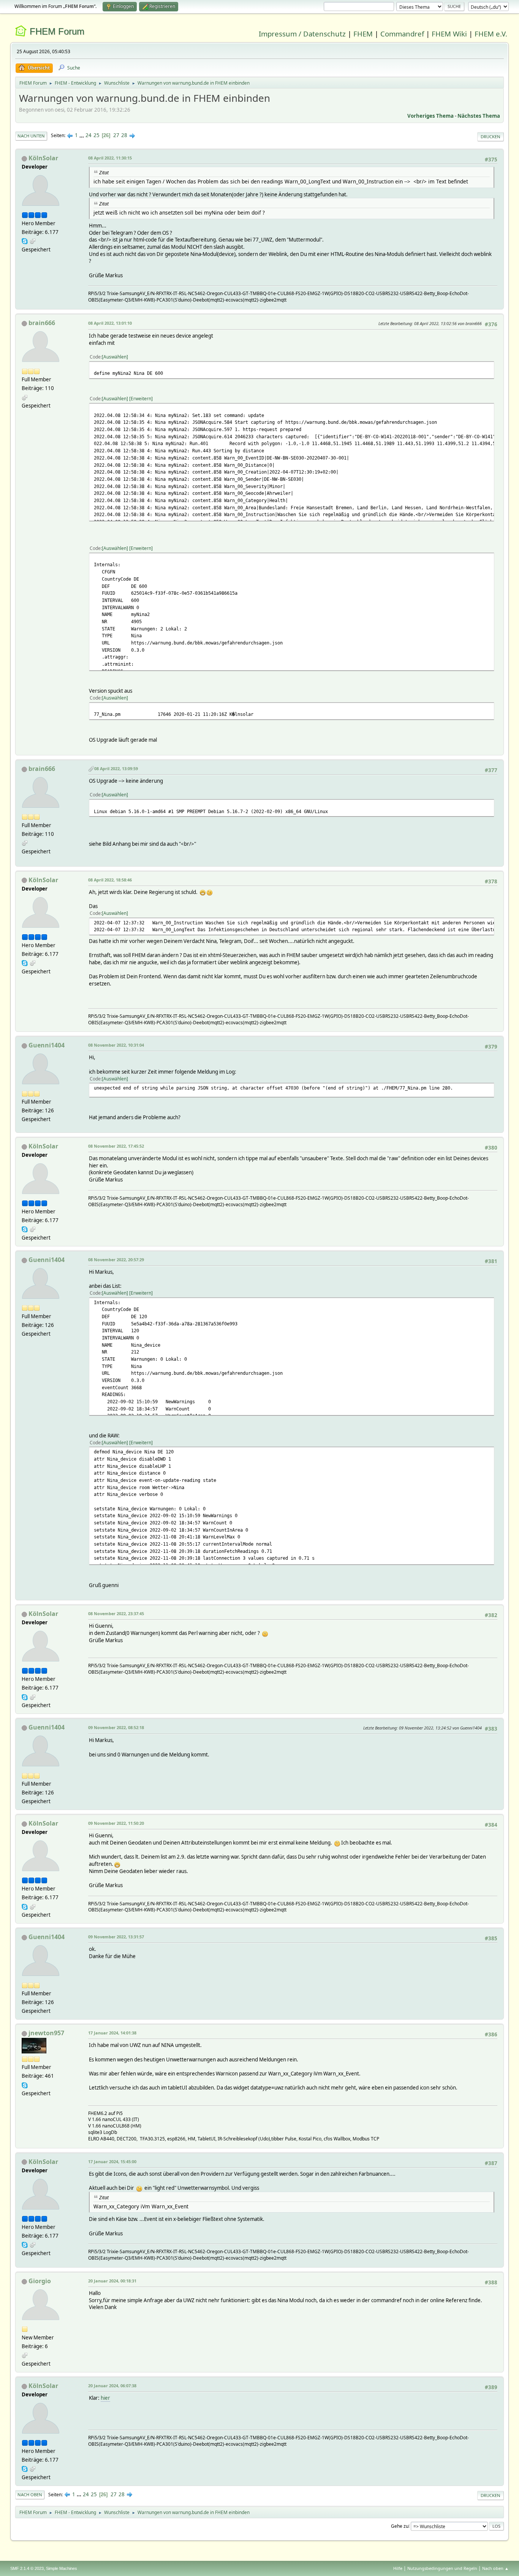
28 (124, 135)
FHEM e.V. (491, 34)
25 (97, 135)
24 (89, 135)
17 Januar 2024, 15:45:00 (112, 2161)
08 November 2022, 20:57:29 (116, 1260)
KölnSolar (43, 158)
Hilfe (398, 2568)
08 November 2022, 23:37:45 (116, 1613)
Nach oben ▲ (495, 2568)
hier (105, 2398)
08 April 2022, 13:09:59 (116, 768)
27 (116, 135)
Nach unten (31, 136)
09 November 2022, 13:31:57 (116, 1937)
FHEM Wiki (449, 34)
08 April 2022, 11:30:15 (110, 158)
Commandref (402, 34)
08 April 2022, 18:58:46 (110, 880)
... (82, 135)
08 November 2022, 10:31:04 (116, 1045)
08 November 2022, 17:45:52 (116, 1146)
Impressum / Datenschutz (302, 34)
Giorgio (40, 2281)
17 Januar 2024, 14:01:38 (112, 2033)
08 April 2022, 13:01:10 (110, 323)
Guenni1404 (47, 1045)
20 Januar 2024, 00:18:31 (112, 2281)
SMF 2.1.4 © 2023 (27, 2568)
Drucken (491, 137)
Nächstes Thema (479, 116)
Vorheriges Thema (430, 116)
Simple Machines (62, 2568)
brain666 (42, 323)
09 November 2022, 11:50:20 (116, 1823)
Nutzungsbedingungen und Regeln (442, 2568)
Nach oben (30, 2495)
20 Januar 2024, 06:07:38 (112, 2386)
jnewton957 (46, 2033)
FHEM (363, 34)
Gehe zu (400, 2526)
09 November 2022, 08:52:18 (116, 1727)
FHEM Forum (57, 31)
